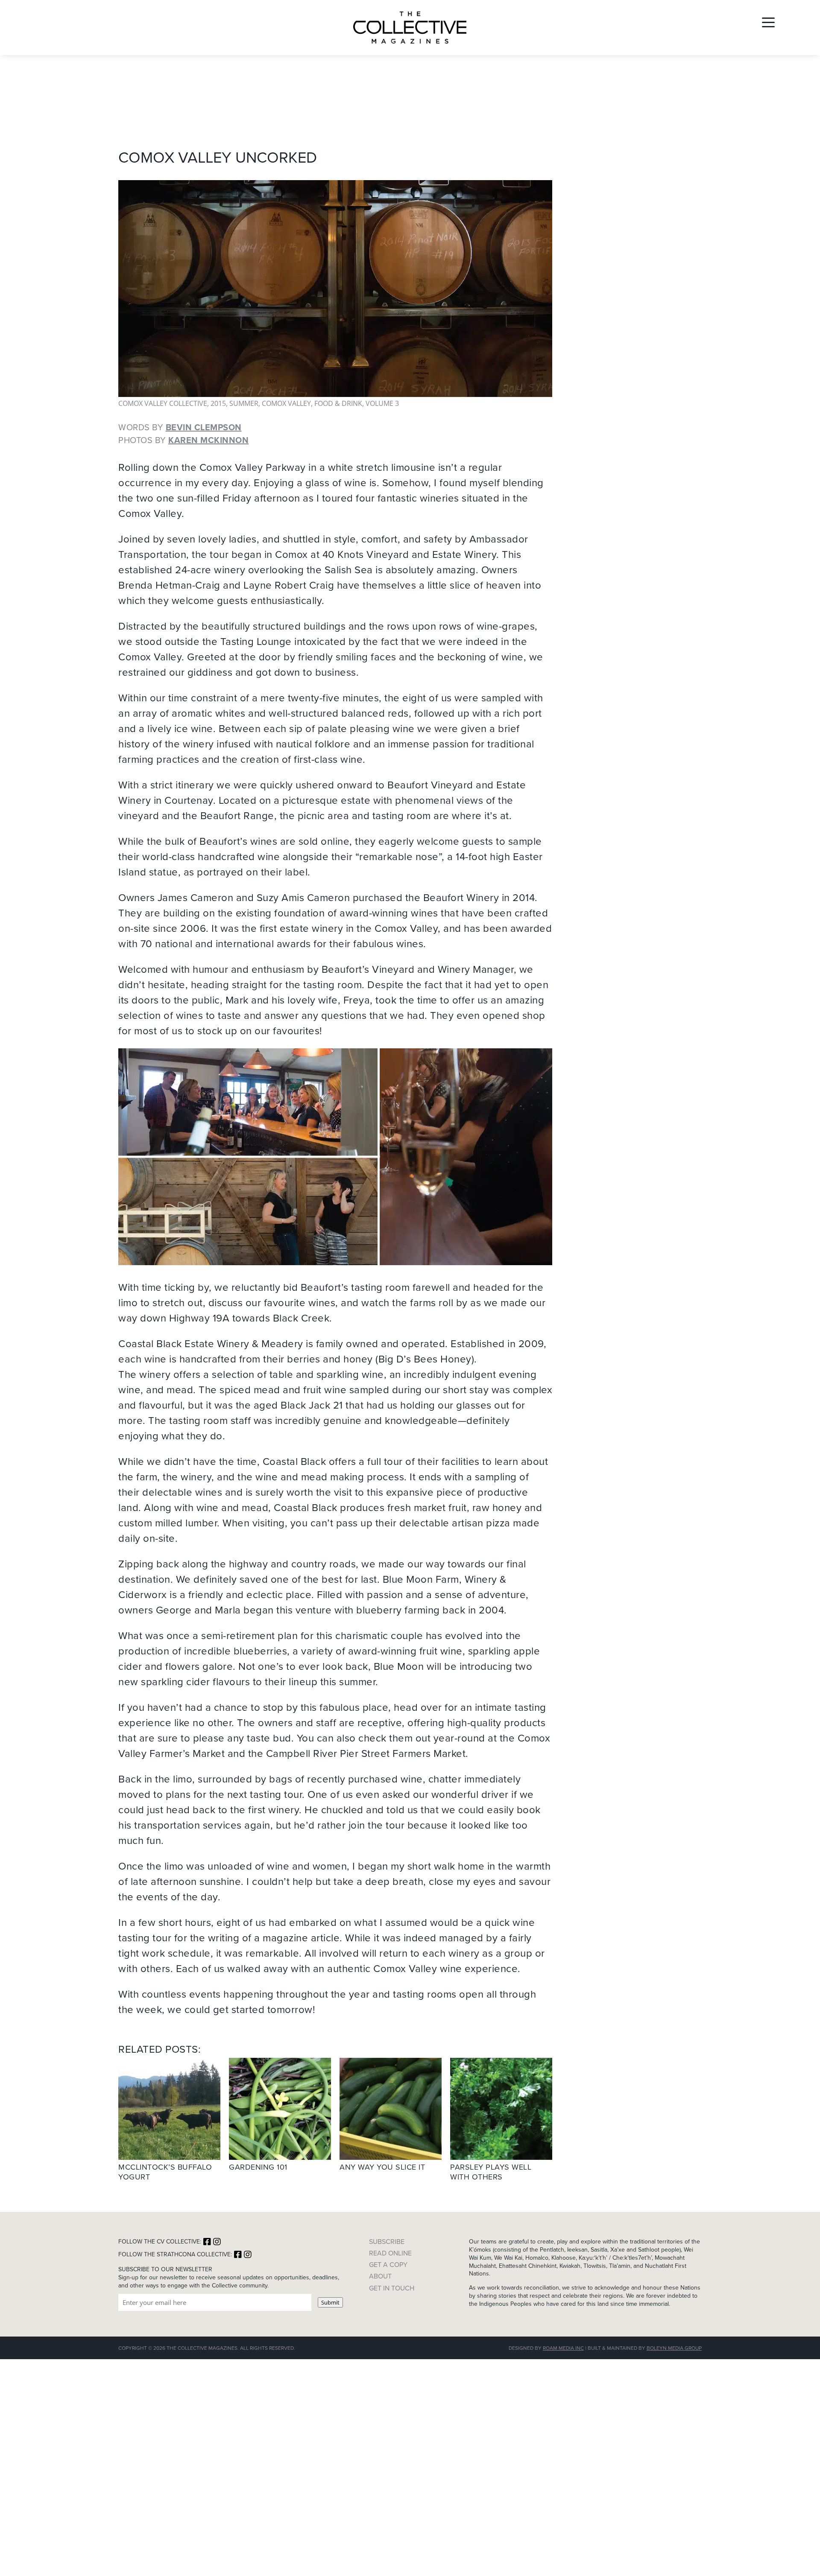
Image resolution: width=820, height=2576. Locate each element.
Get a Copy (388, 2265)
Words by (180, 427)
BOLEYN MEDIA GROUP (674, 2348)
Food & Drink (338, 403)
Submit (330, 2302)
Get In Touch (392, 2288)
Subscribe (387, 2242)
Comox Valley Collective (163, 403)
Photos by (183, 440)
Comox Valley (286, 403)
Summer (244, 403)
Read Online (390, 2253)
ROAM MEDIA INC (563, 2348)
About (380, 2276)
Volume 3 (382, 403)
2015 (218, 403)
